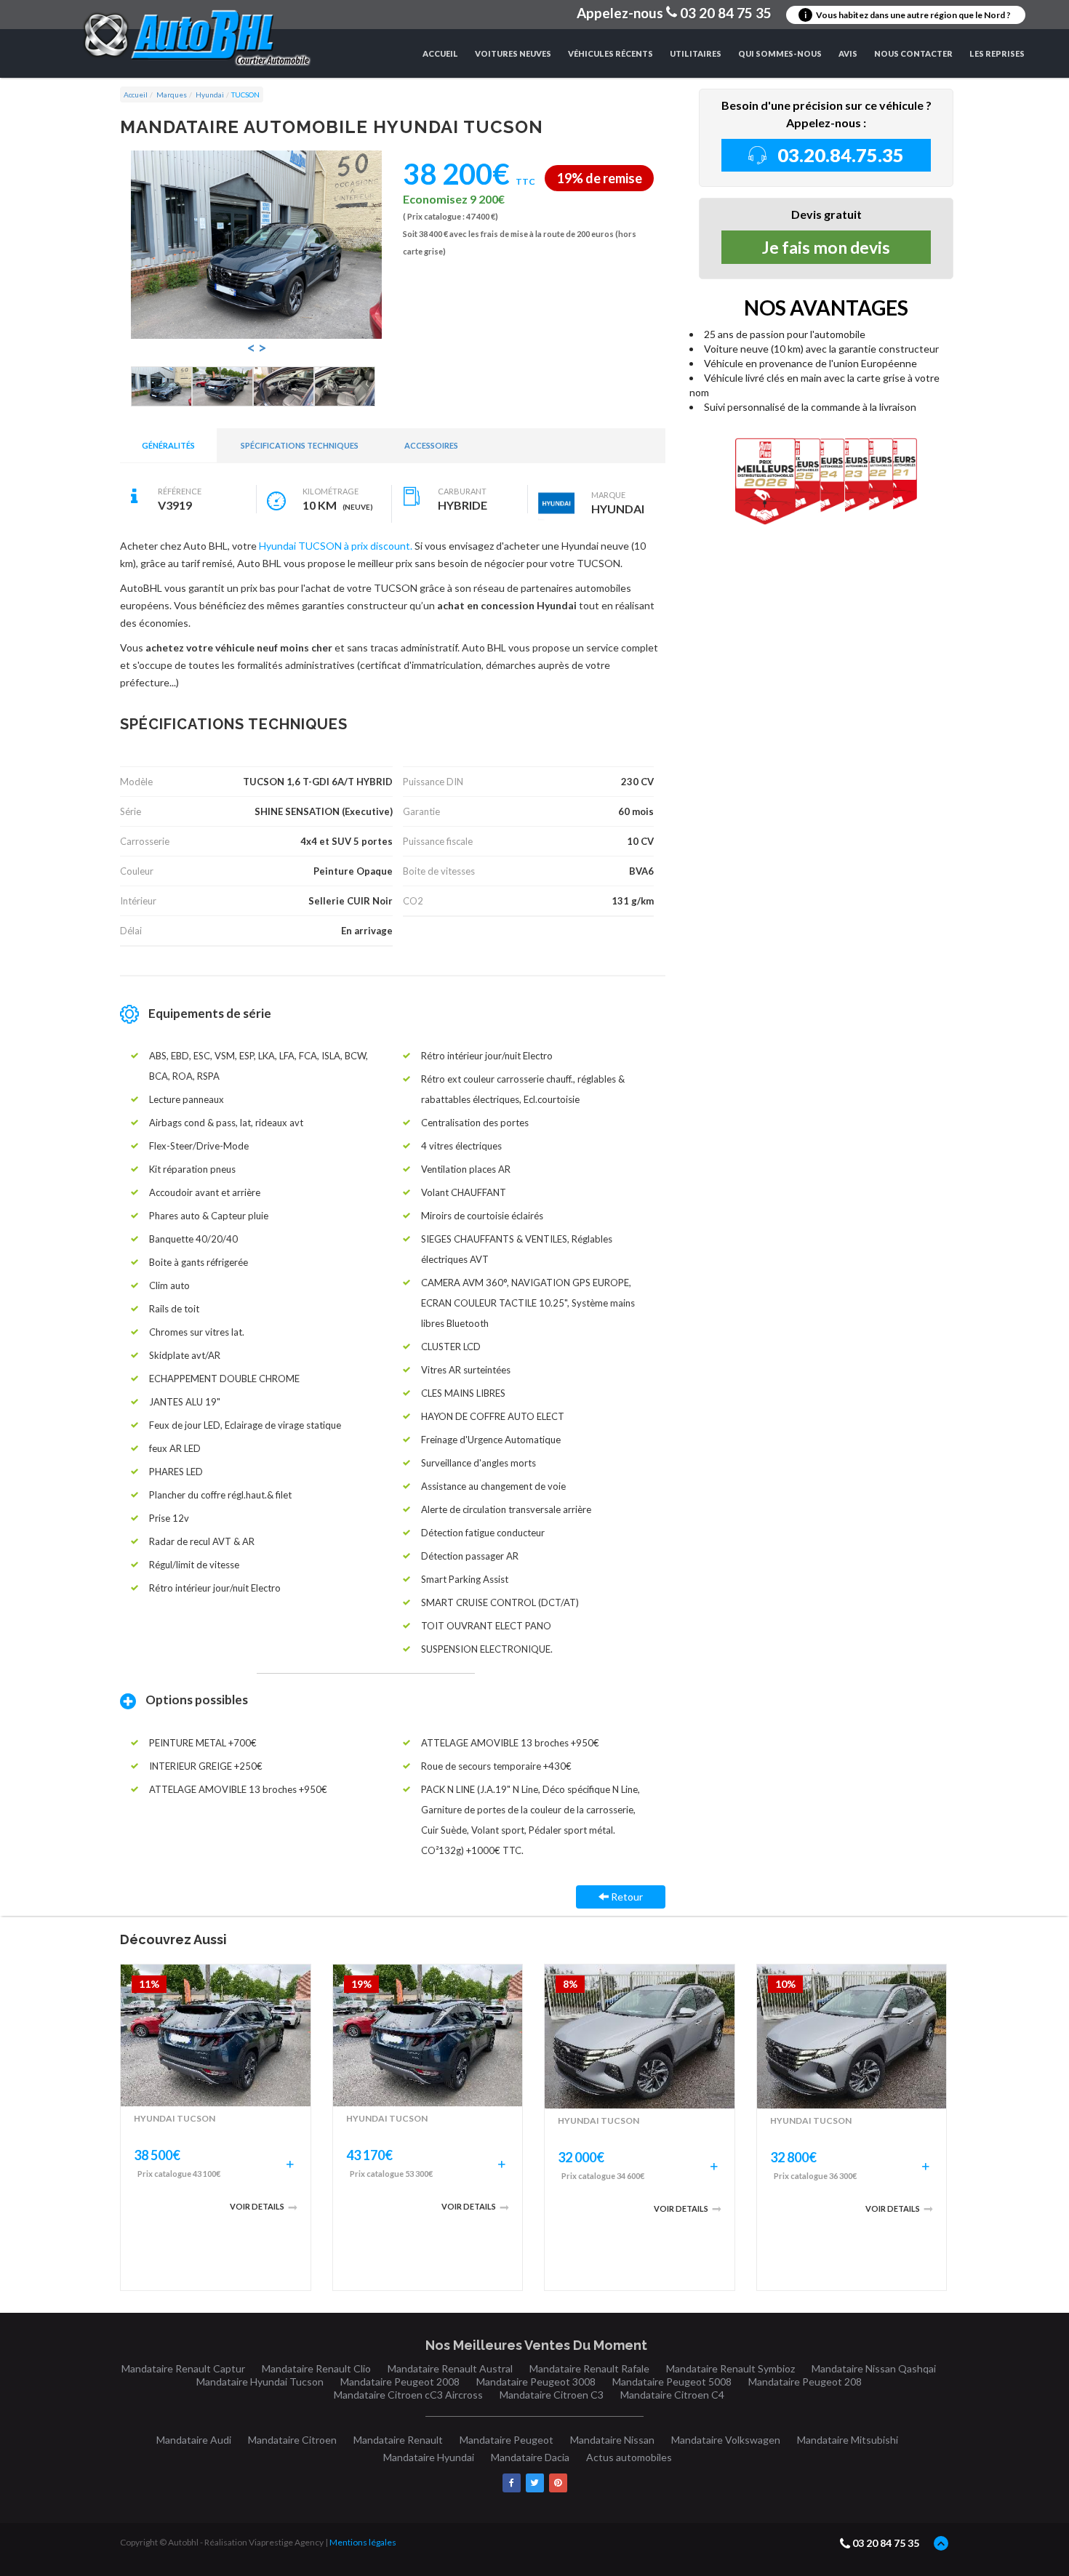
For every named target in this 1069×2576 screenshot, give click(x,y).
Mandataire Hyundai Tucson (260, 2382)
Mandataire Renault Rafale (589, 2368)
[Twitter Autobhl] (535, 2483)
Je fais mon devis (826, 247)
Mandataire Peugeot (507, 2440)
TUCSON (245, 95)
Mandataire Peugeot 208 (805, 2382)
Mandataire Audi (194, 2440)
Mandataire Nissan (612, 2440)
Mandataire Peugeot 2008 (400, 2382)
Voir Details (257, 2206)
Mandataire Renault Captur (183, 2368)
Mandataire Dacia (530, 2457)
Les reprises (997, 53)
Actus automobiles (629, 2457)
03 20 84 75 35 (886, 2543)
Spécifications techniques (300, 445)
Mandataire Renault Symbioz (730, 2368)
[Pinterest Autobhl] (558, 2483)
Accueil (440, 53)
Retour (626, 1897)
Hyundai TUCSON (175, 2118)
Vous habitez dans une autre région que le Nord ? (908, 15)
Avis (848, 53)
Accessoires (431, 445)
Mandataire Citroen (292, 2440)
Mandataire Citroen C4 (672, 2395)
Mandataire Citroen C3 (552, 2395)
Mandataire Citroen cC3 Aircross (408, 2395)
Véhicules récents (610, 53)
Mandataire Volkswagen (726, 2440)
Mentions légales (363, 2542)
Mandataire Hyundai (429, 2457)
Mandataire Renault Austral (450, 2368)
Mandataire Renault (398, 2440)
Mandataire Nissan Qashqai (874, 2368)
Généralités (168, 445)
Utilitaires (696, 53)
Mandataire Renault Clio (316, 2368)
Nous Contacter (913, 53)
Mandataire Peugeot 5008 (672, 2382)
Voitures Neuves (513, 53)
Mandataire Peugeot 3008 (536, 2382)
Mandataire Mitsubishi (848, 2440)
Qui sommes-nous (780, 53)
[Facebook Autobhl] (512, 2483)
